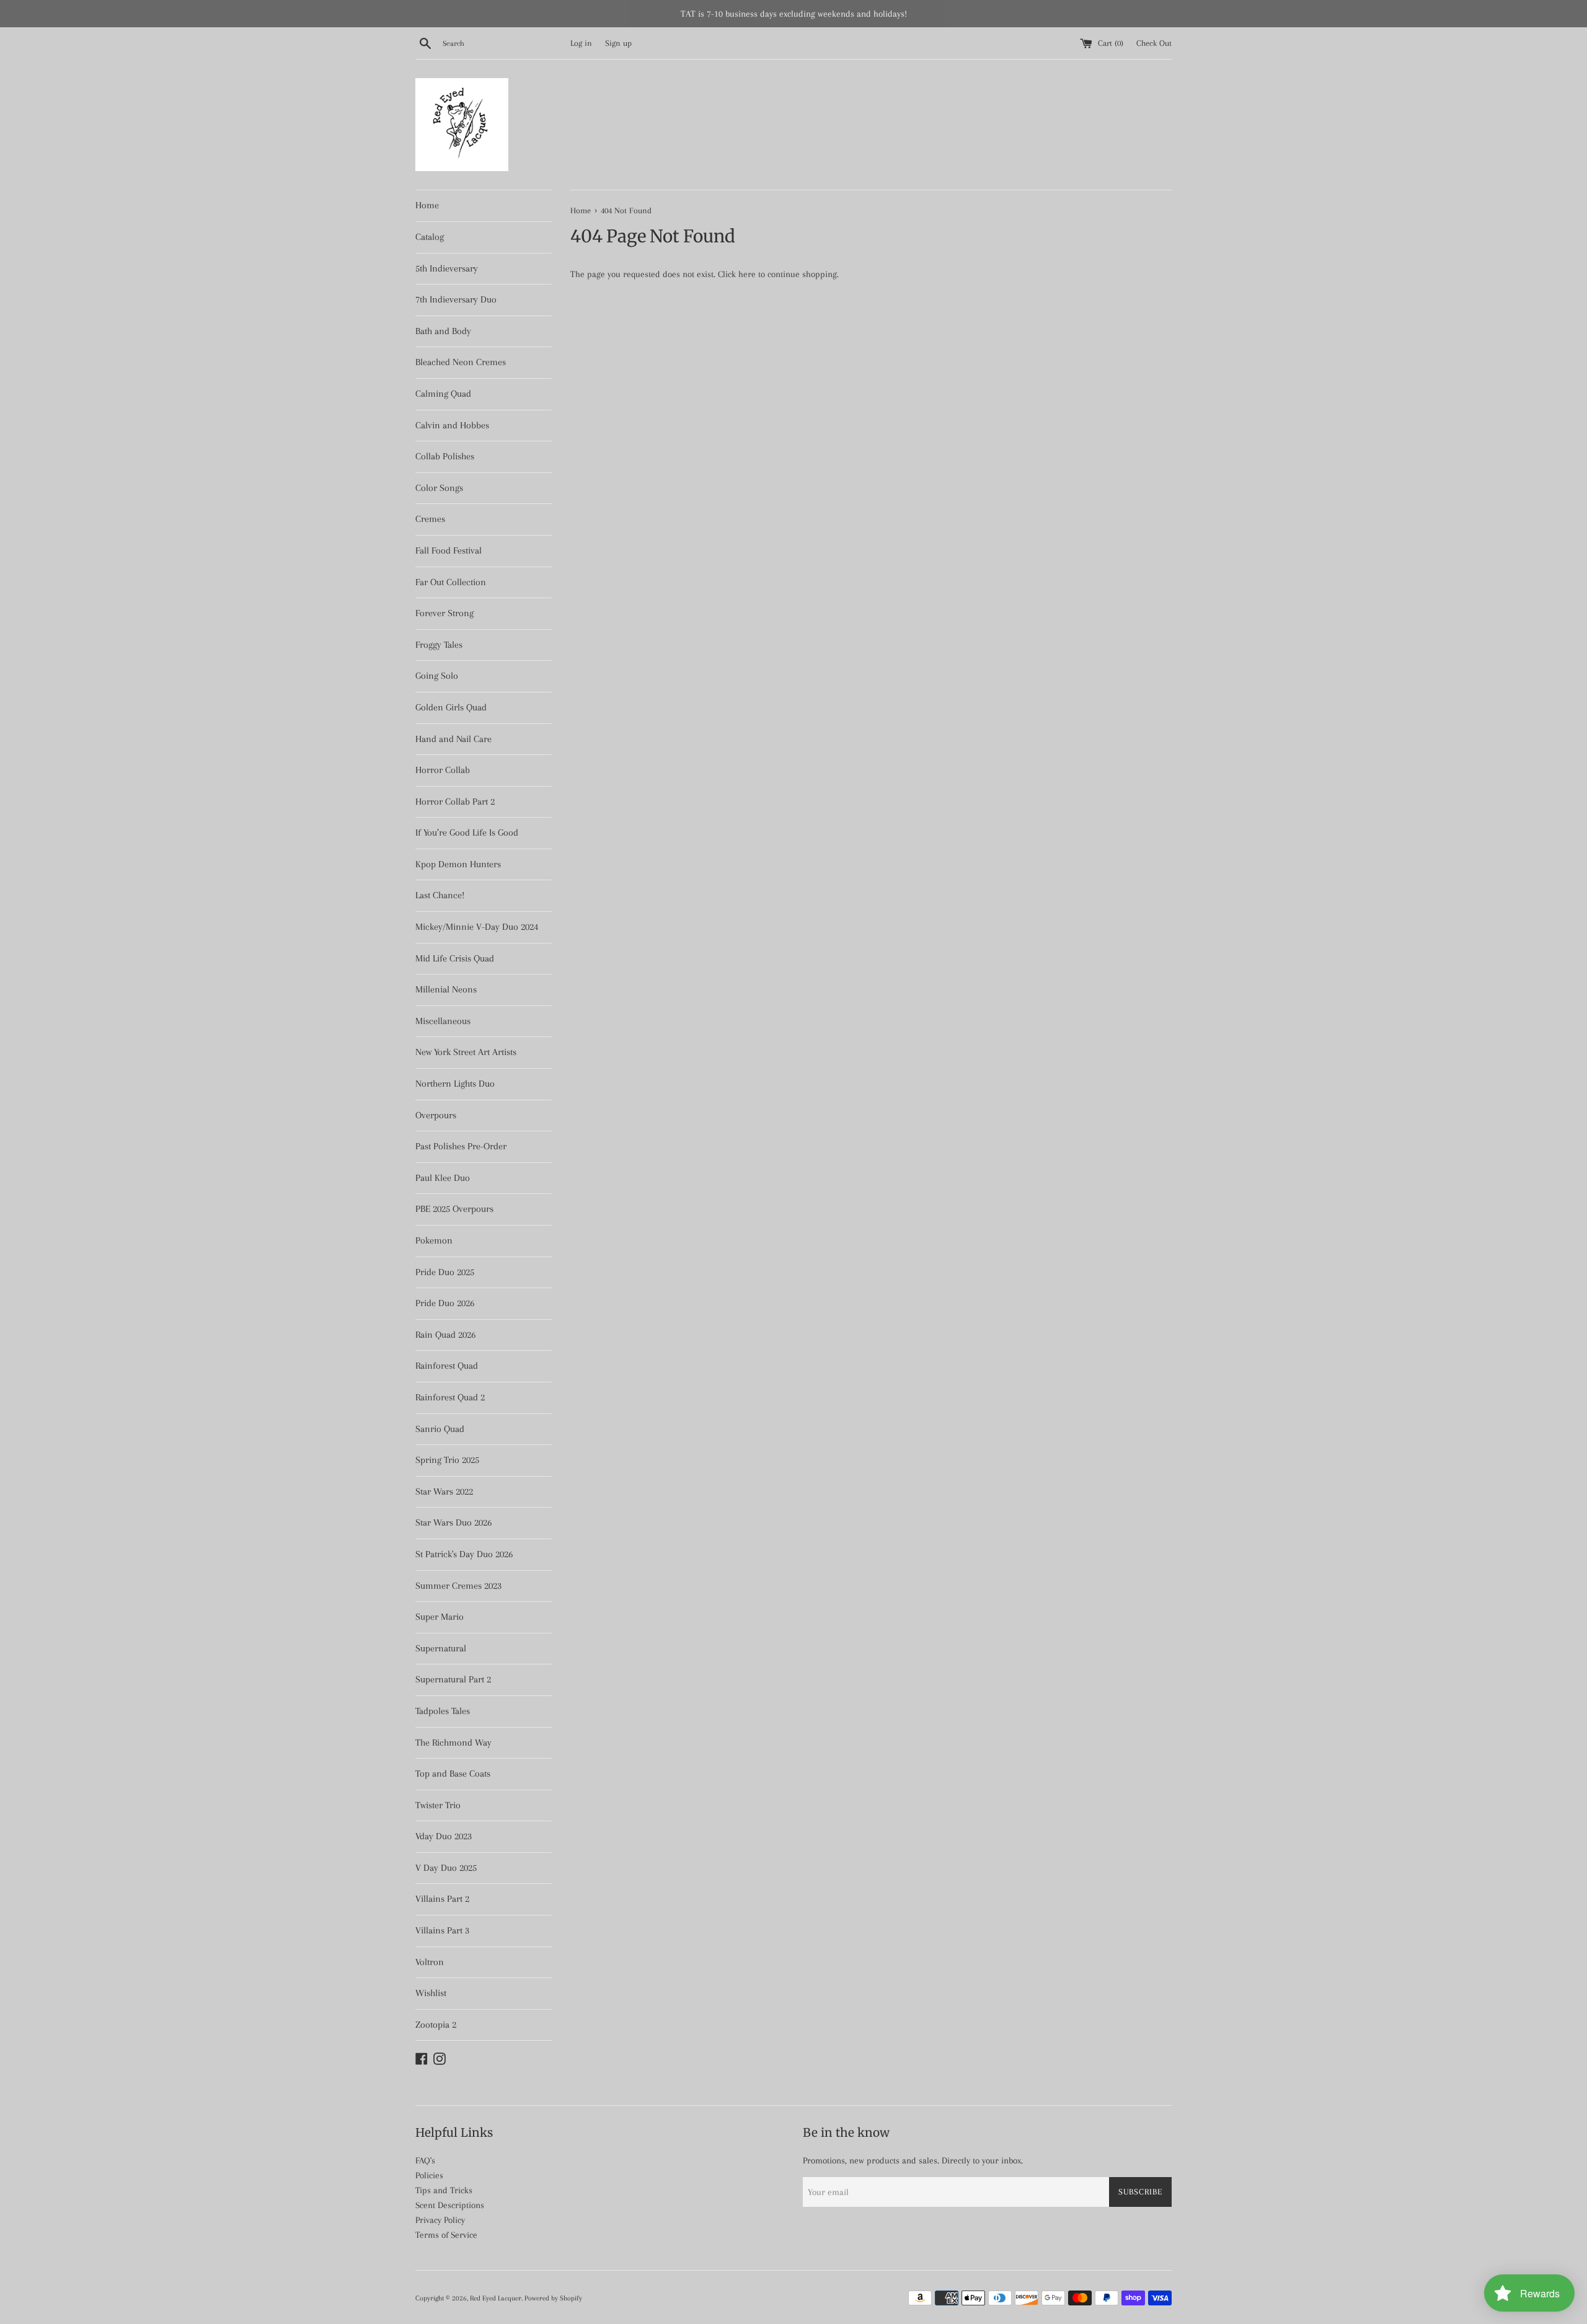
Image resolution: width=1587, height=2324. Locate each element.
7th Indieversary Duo (456, 299)
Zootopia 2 (436, 2025)
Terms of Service (446, 2235)
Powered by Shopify (553, 2298)
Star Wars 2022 (444, 1491)
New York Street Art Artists (466, 1052)
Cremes (430, 519)
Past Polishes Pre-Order (461, 1146)
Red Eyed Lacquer (496, 2298)
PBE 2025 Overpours (454, 1209)
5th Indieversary (447, 268)
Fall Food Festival (449, 550)
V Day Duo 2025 (446, 1868)
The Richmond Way (453, 1743)
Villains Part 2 (442, 1899)
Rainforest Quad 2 (450, 1397)
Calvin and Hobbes (452, 425)
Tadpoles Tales (443, 1711)
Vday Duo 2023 (444, 1836)
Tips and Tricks (444, 2190)
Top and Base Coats (453, 1774)
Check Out (1154, 43)
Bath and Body (443, 331)
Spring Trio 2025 (447, 1460)
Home (427, 205)
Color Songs (439, 488)
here (747, 274)
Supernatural (441, 1648)
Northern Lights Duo (455, 1084)
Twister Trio (438, 1805)
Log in (581, 43)
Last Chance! (440, 895)
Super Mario (440, 1617)
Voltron (430, 1962)
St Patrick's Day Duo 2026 (464, 1554)
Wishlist (431, 1993)
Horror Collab (443, 770)
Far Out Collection (451, 582)
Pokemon (434, 1240)
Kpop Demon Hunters (458, 864)
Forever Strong (444, 613)
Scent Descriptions (450, 2205)
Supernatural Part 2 (453, 1679)
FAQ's (425, 2160)
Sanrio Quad (440, 1429)
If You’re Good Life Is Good (467, 833)
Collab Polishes (445, 456)
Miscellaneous (443, 1021)
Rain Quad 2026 (445, 1335)
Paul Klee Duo (443, 1178)
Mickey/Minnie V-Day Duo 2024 (477, 927)
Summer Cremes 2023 (458, 1586)
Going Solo (437, 676)
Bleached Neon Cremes (461, 362)
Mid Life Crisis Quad (455, 958)
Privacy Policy (440, 2220)
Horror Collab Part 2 (455, 802)
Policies (429, 2175)
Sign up (618, 43)
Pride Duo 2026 (445, 1303)
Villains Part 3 (442, 1930)
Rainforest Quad (447, 1366)
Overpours (436, 1115)
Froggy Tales (439, 645)
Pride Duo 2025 (445, 1272)
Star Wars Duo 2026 (453, 1522)
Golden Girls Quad (451, 707)
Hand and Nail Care (453, 739)
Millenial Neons (446, 989)
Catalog (430, 237)
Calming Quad (443, 394)
